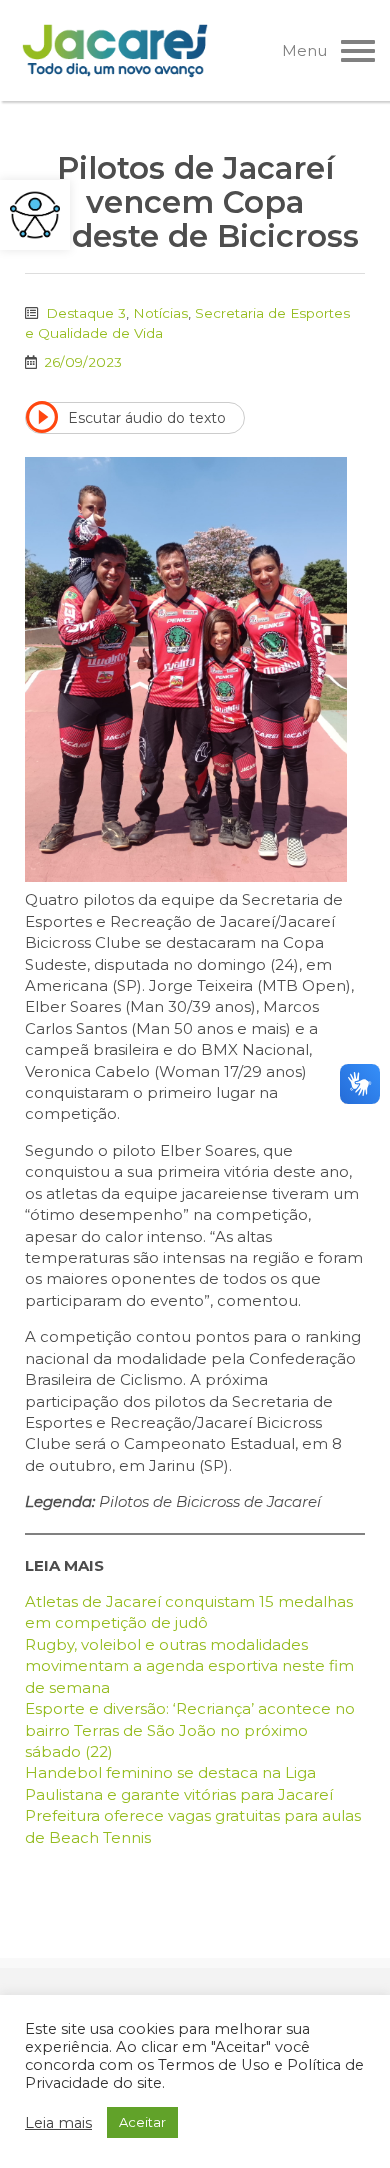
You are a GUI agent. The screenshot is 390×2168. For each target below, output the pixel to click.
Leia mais (58, 2123)
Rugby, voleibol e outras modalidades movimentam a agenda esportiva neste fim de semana (189, 1666)
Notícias (160, 313)
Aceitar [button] (142, 2122)
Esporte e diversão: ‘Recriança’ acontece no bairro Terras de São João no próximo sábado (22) (190, 1730)
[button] (35, 215)
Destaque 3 (86, 313)
